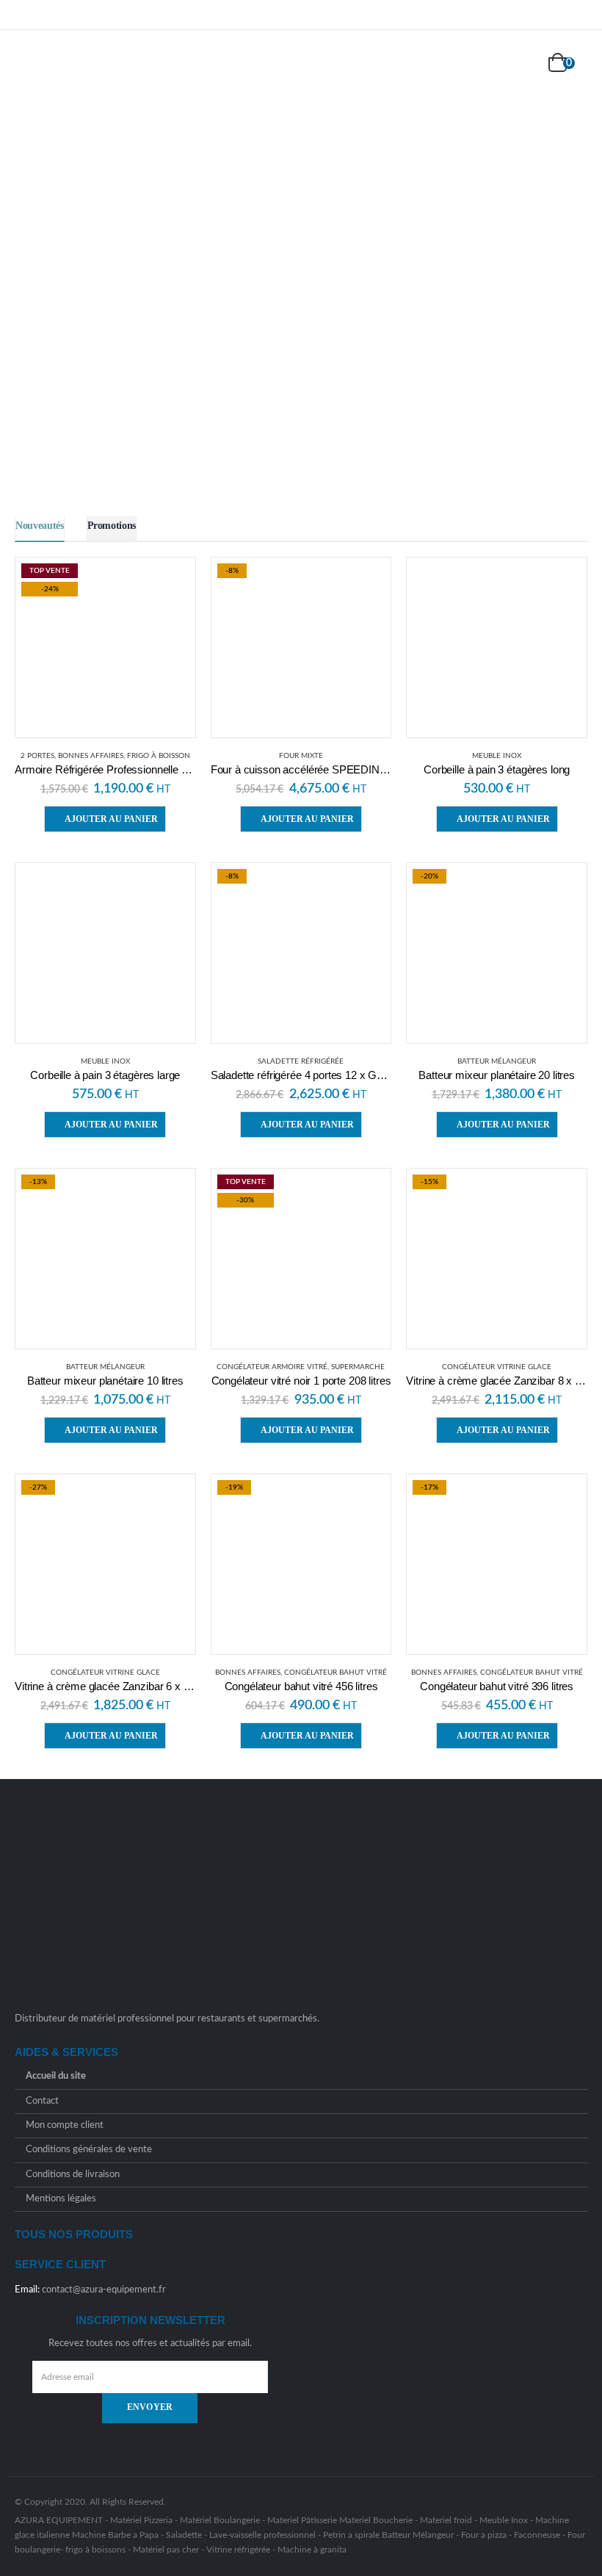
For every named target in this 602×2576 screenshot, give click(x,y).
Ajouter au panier (111, 819)
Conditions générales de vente (89, 2150)
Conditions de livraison (73, 2175)
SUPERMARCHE (358, 1367)
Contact (42, 2101)
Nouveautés (40, 526)
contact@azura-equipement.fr (104, 2290)
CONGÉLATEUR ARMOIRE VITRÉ (272, 1367)
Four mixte (301, 756)
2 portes (37, 756)
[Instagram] (578, 15)
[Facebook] (557, 15)
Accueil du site (56, 2077)
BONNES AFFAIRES (91, 756)
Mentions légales (61, 2199)
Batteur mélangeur (497, 1061)
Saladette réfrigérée (301, 1061)
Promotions (112, 526)
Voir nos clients (451, 324)
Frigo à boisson (159, 756)
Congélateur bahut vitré (336, 1673)
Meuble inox (497, 756)
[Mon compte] (523, 64)
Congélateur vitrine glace (497, 1367)
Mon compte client (65, 2125)
